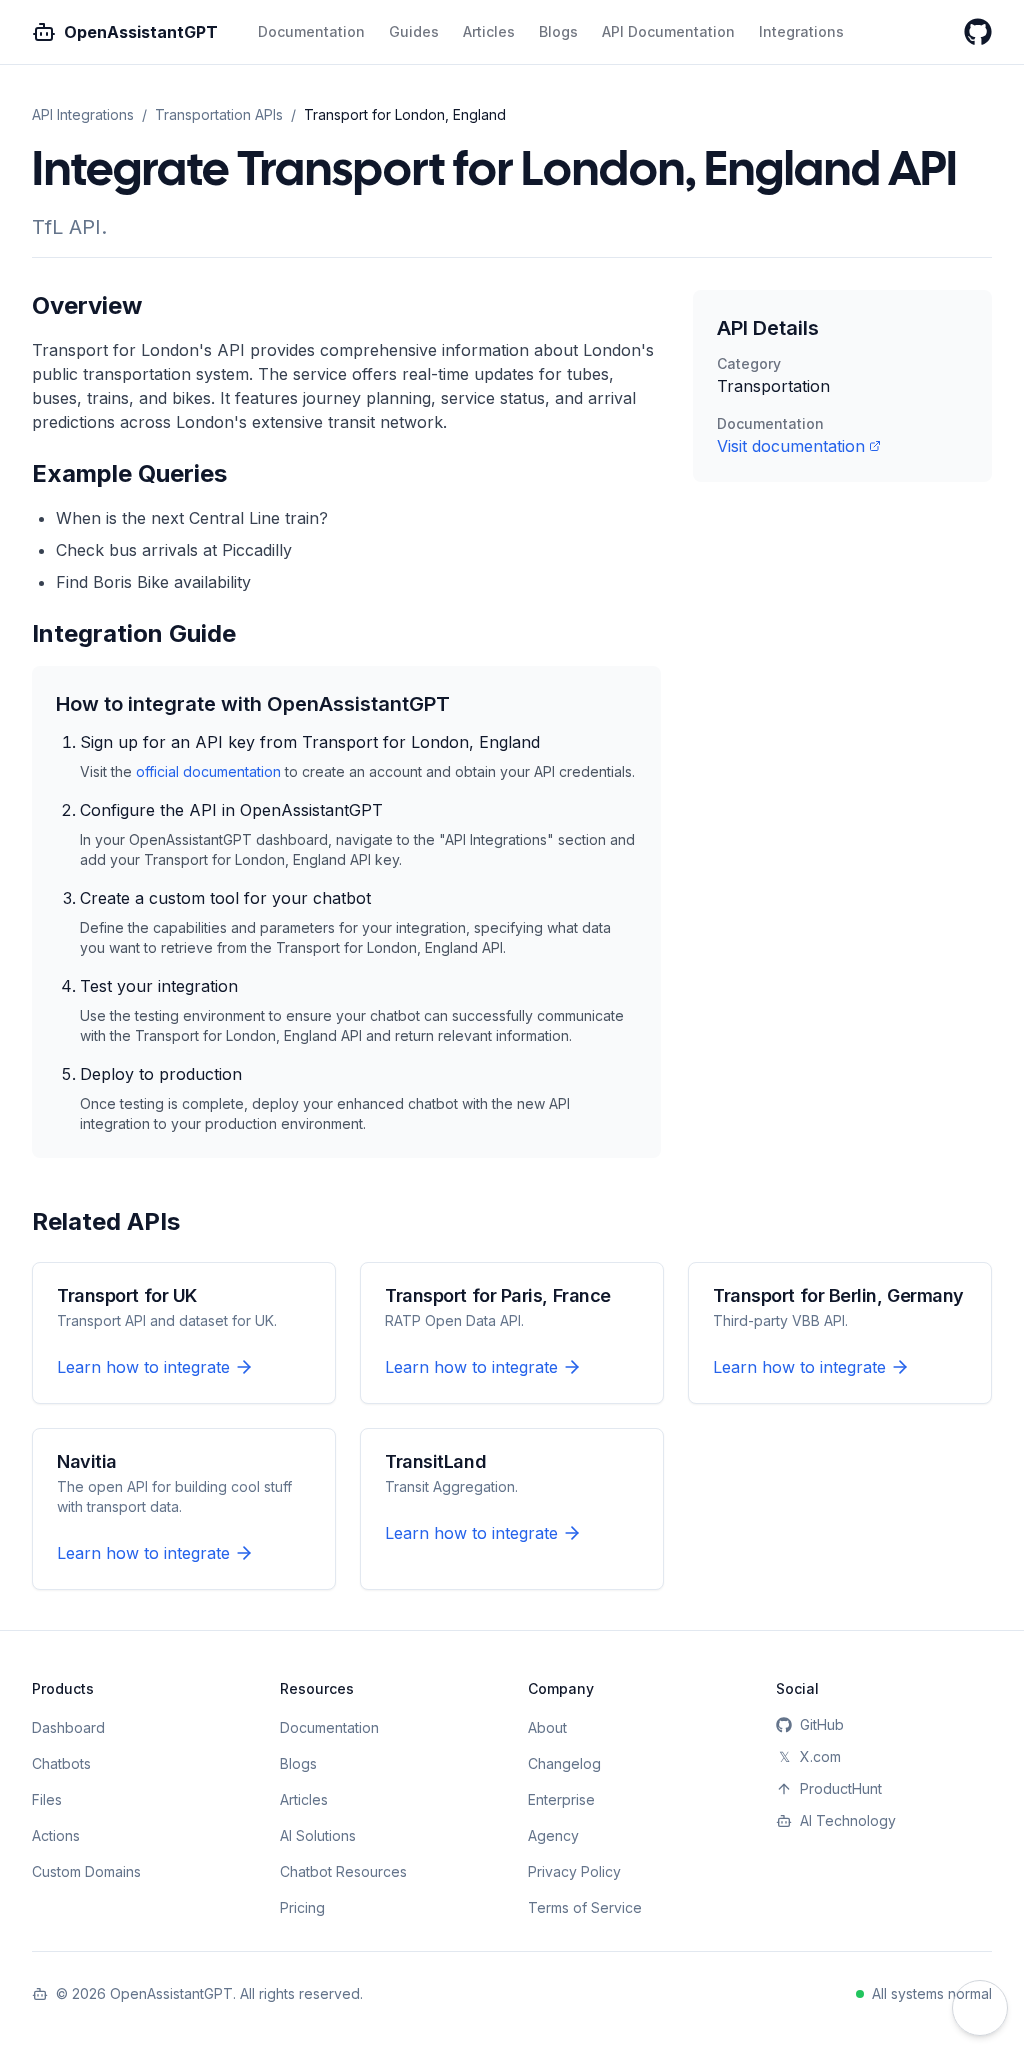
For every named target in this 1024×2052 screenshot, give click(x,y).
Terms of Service (585, 1907)
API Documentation (668, 31)
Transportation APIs (219, 114)
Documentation (311, 31)
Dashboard (68, 1727)
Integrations (801, 31)
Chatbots (61, 1763)
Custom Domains (86, 1871)
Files (47, 1799)
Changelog (564, 1763)
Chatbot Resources (343, 1871)
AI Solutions (318, 1835)
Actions (56, 1835)
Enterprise (561, 1799)
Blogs (558, 31)
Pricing (302, 1907)
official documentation (208, 771)
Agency (553, 1835)
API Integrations (83, 114)
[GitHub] (978, 32)
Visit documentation (791, 446)
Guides (414, 31)
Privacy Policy (574, 1871)
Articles (489, 31)
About (547, 1727)
